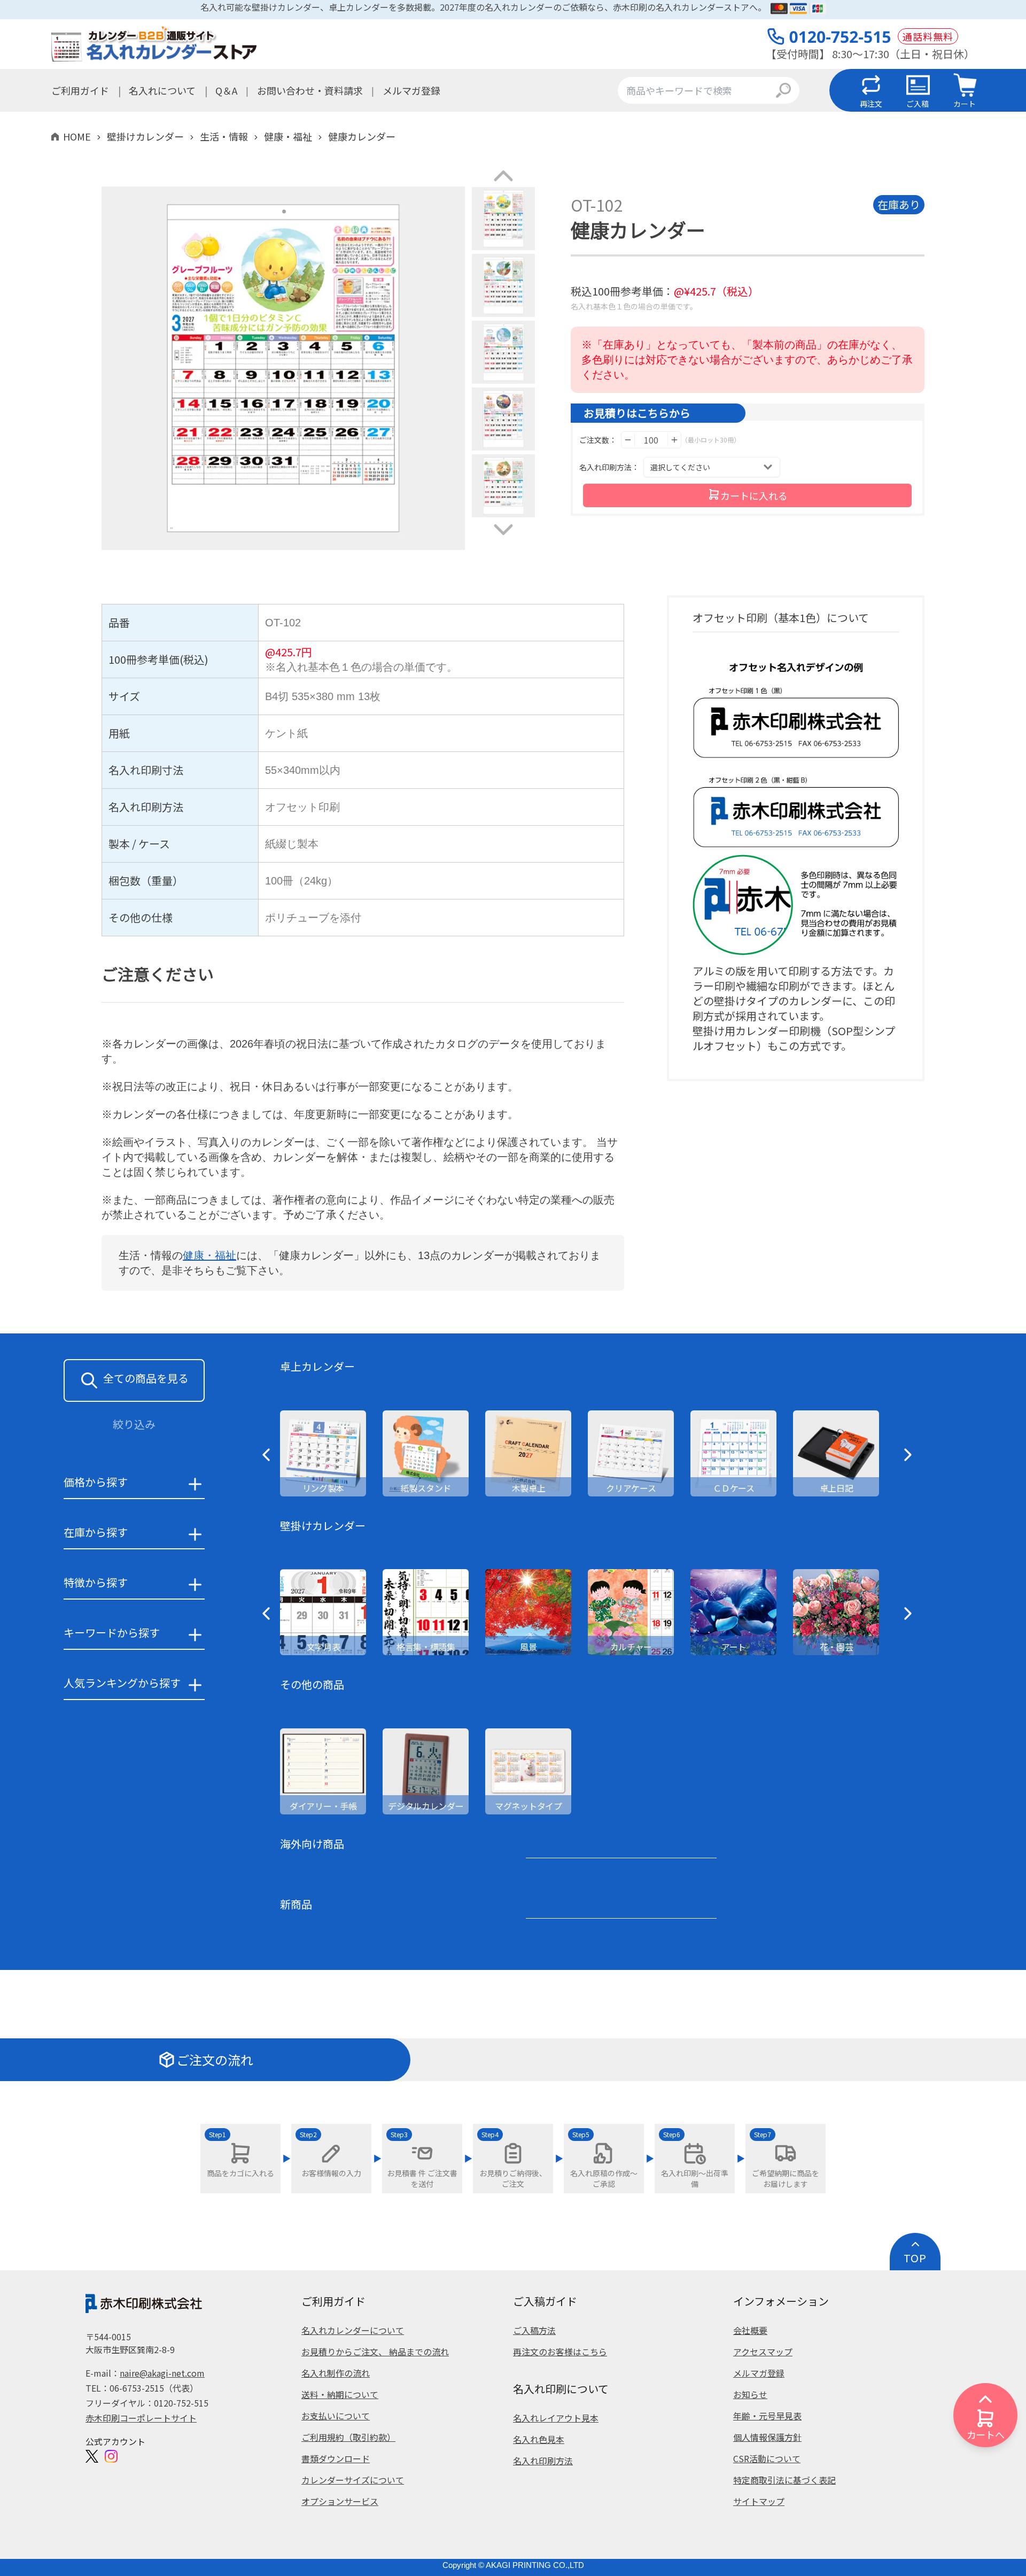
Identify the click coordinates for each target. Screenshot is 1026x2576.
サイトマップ (759, 2501)
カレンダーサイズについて (353, 2480)
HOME (77, 136)
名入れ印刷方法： (609, 467)
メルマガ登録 (411, 90)
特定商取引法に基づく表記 (784, 2480)
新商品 (296, 1904)
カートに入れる (754, 495)
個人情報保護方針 (767, 2437)
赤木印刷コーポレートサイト (141, 2418)
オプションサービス (340, 2501)
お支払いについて (336, 2416)
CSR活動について (767, 2458)
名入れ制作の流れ (336, 2373)
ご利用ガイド (80, 90)
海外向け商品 (312, 1844)
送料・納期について (340, 2394)
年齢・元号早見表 (767, 2416)
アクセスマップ (763, 2352)
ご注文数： (598, 440)
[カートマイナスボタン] (628, 440)
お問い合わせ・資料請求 (310, 90)
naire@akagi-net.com (162, 2373)
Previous (94, 370)
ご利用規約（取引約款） (348, 2437)
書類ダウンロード (336, 2458)
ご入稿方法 (534, 2330)
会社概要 (750, 2330)
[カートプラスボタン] (674, 440)
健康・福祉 (209, 1255)
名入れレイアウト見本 (556, 2418)
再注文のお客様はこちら (560, 2352)
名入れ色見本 (539, 2439)
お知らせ (750, 2394)
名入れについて (162, 90)
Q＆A (226, 90)
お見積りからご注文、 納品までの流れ (375, 2352)
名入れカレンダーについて (353, 2330)
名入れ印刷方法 (543, 2461)
